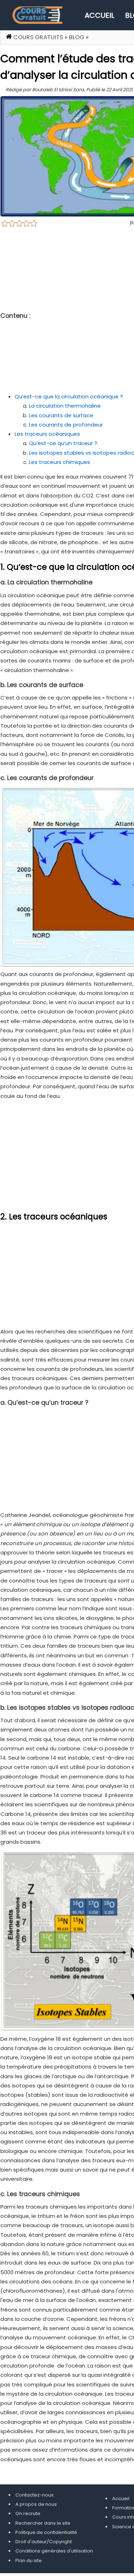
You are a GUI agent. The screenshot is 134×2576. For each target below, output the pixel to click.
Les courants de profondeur (66, 425)
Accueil (100, 15)
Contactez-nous (34, 2495)
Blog (77, 37)
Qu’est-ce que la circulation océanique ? (69, 396)
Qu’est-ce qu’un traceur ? (63, 443)
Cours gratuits (38, 37)
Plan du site (29, 2560)
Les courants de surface (61, 415)
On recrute (28, 2513)
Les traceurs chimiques (59, 462)
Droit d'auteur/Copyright (44, 2542)
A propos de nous (36, 2504)
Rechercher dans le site (43, 2523)
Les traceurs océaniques (47, 434)
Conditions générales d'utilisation (54, 2551)
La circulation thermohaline (65, 406)
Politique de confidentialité (46, 2532)
